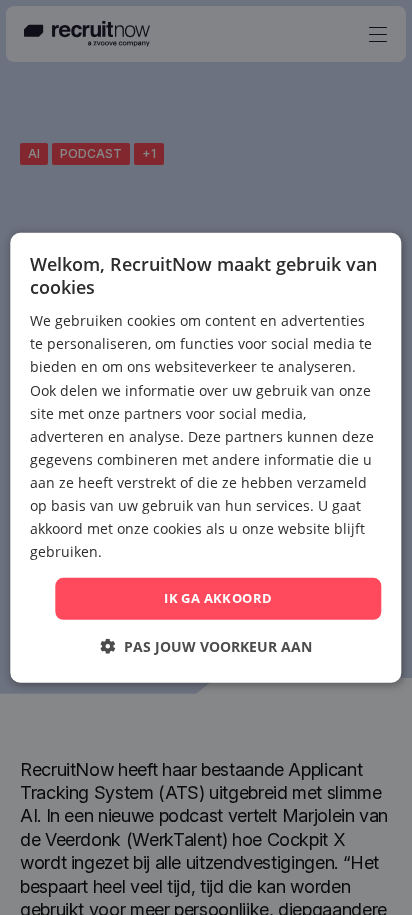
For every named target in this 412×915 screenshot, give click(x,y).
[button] (206, 646)
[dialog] (205, 457)
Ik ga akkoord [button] (218, 598)
